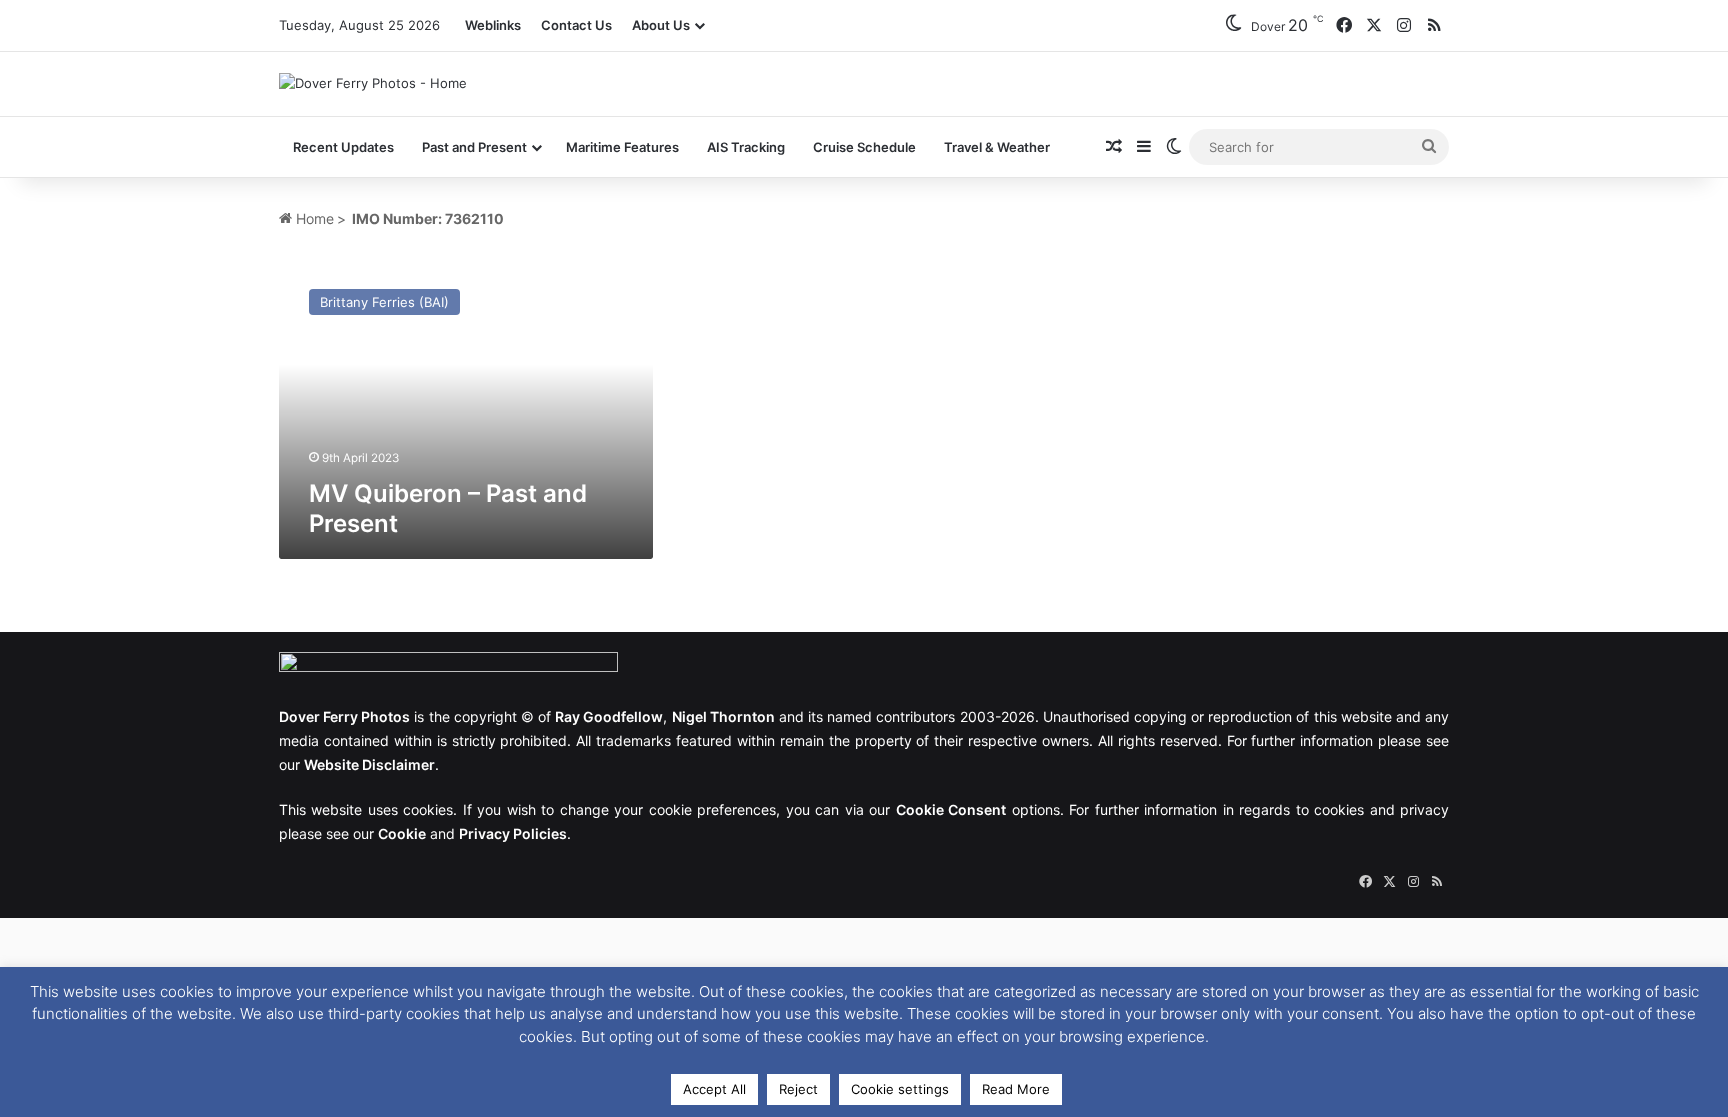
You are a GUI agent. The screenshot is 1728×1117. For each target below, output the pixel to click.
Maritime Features (622, 147)
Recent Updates (343, 147)
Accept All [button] (714, 1089)
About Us (661, 25)
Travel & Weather (997, 147)
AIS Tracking (746, 147)
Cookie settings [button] (900, 1089)
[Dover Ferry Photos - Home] (373, 83)
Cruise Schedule (864, 147)
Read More (1016, 1089)
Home (313, 218)
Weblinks (493, 25)
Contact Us (576, 25)
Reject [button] (798, 1089)
